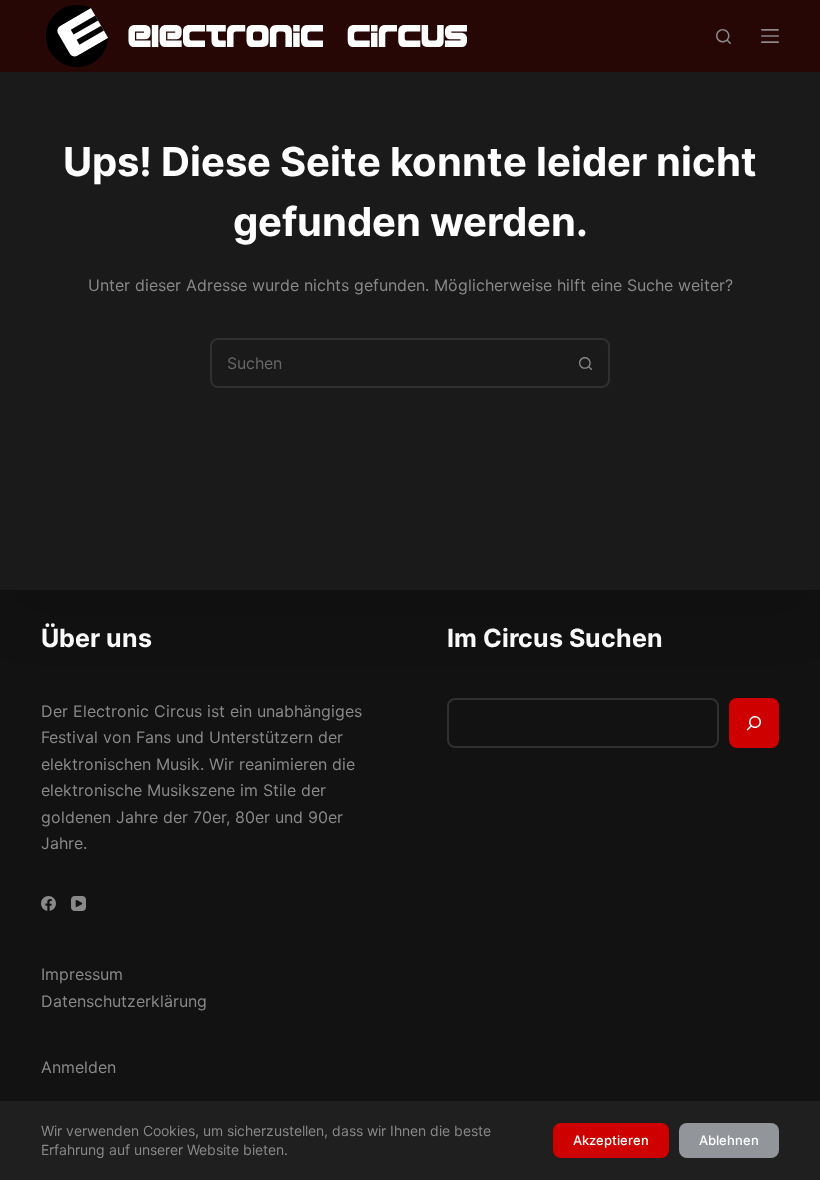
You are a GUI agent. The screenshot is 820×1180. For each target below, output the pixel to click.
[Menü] (770, 36)
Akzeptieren (611, 1140)
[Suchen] (723, 36)
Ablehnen (729, 1140)
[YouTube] (78, 903)
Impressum (82, 974)
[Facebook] (48, 903)
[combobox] (387, 363)
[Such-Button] (585, 363)
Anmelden (78, 1067)
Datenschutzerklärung (124, 1001)
